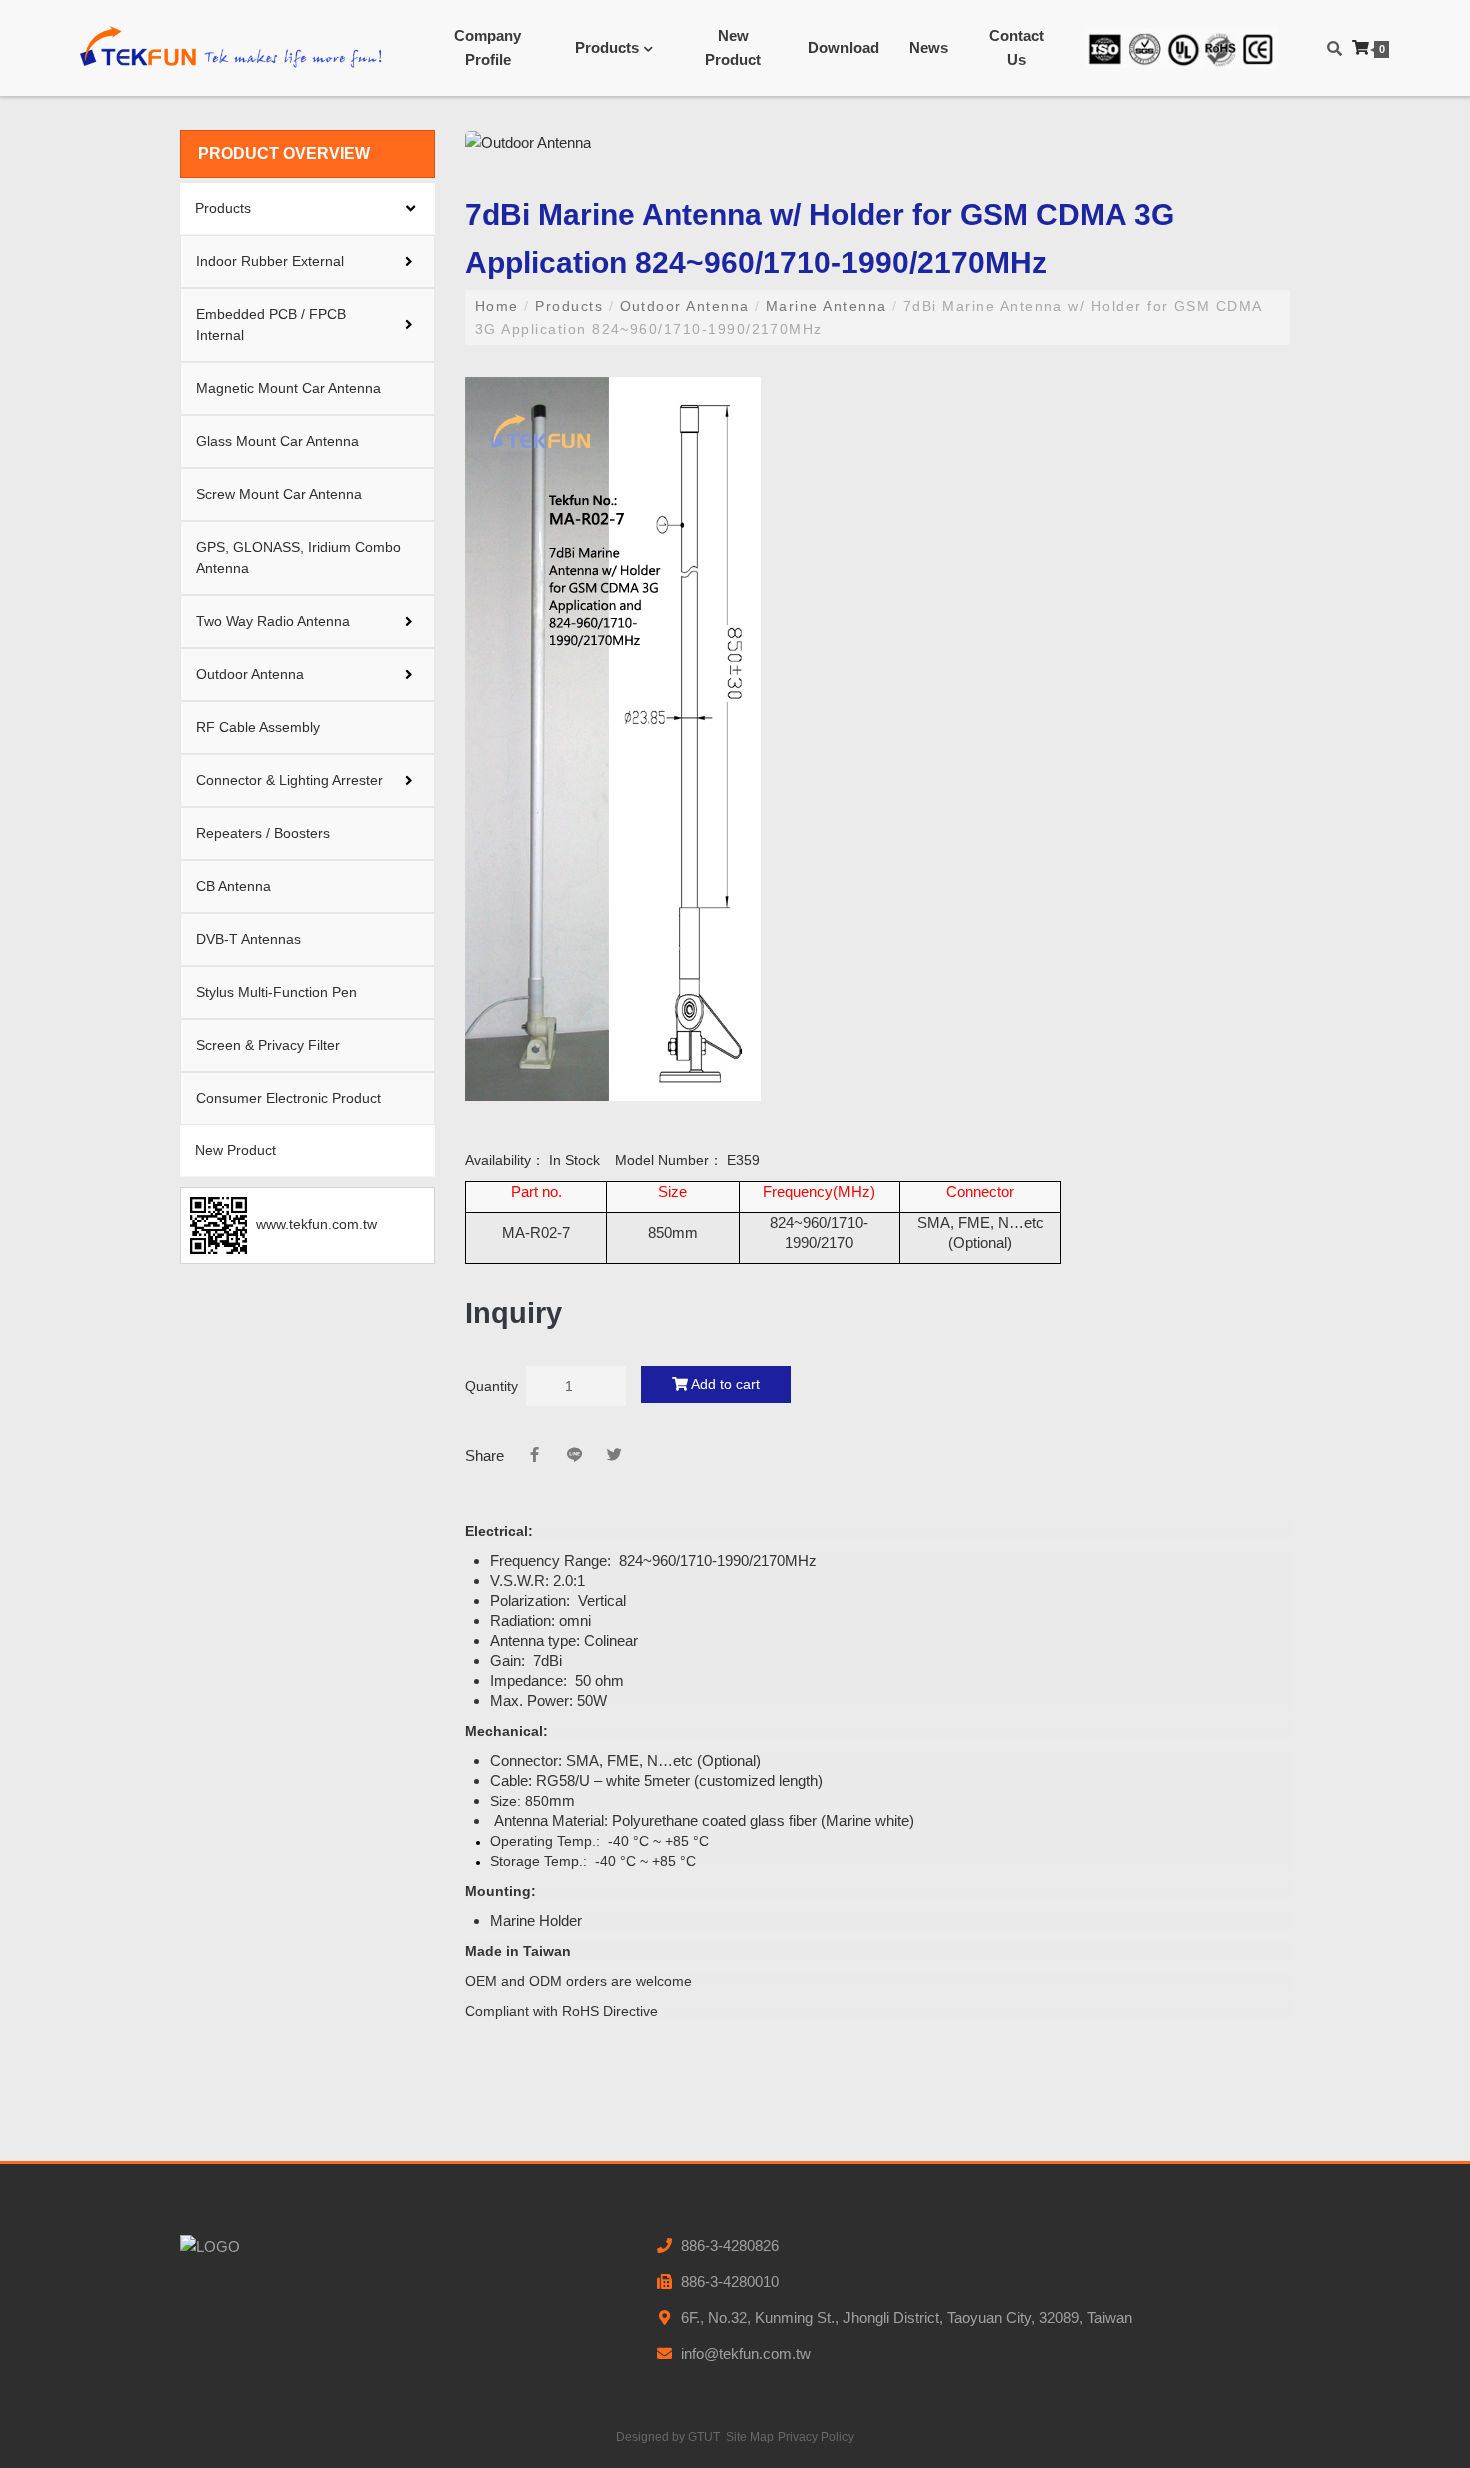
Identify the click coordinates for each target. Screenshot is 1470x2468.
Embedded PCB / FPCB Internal (271, 324)
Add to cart (724, 1384)
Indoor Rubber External (270, 261)
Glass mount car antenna (277, 441)
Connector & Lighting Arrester (289, 780)
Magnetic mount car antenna (288, 388)
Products (607, 47)
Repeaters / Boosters (263, 833)
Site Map (750, 2437)
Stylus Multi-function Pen (276, 992)
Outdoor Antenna (250, 674)
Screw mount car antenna (279, 494)
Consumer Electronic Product (288, 1098)
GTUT (704, 2437)
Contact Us (1016, 47)
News (928, 47)
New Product (733, 47)
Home (499, 306)
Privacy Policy (816, 2437)
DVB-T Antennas (248, 939)
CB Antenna (233, 886)
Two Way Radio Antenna (273, 621)
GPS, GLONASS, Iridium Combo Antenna (298, 557)
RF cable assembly (258, 727)
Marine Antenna (827, 306)
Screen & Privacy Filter (268, 1045)
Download (843, 47)
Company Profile (487, 47)
